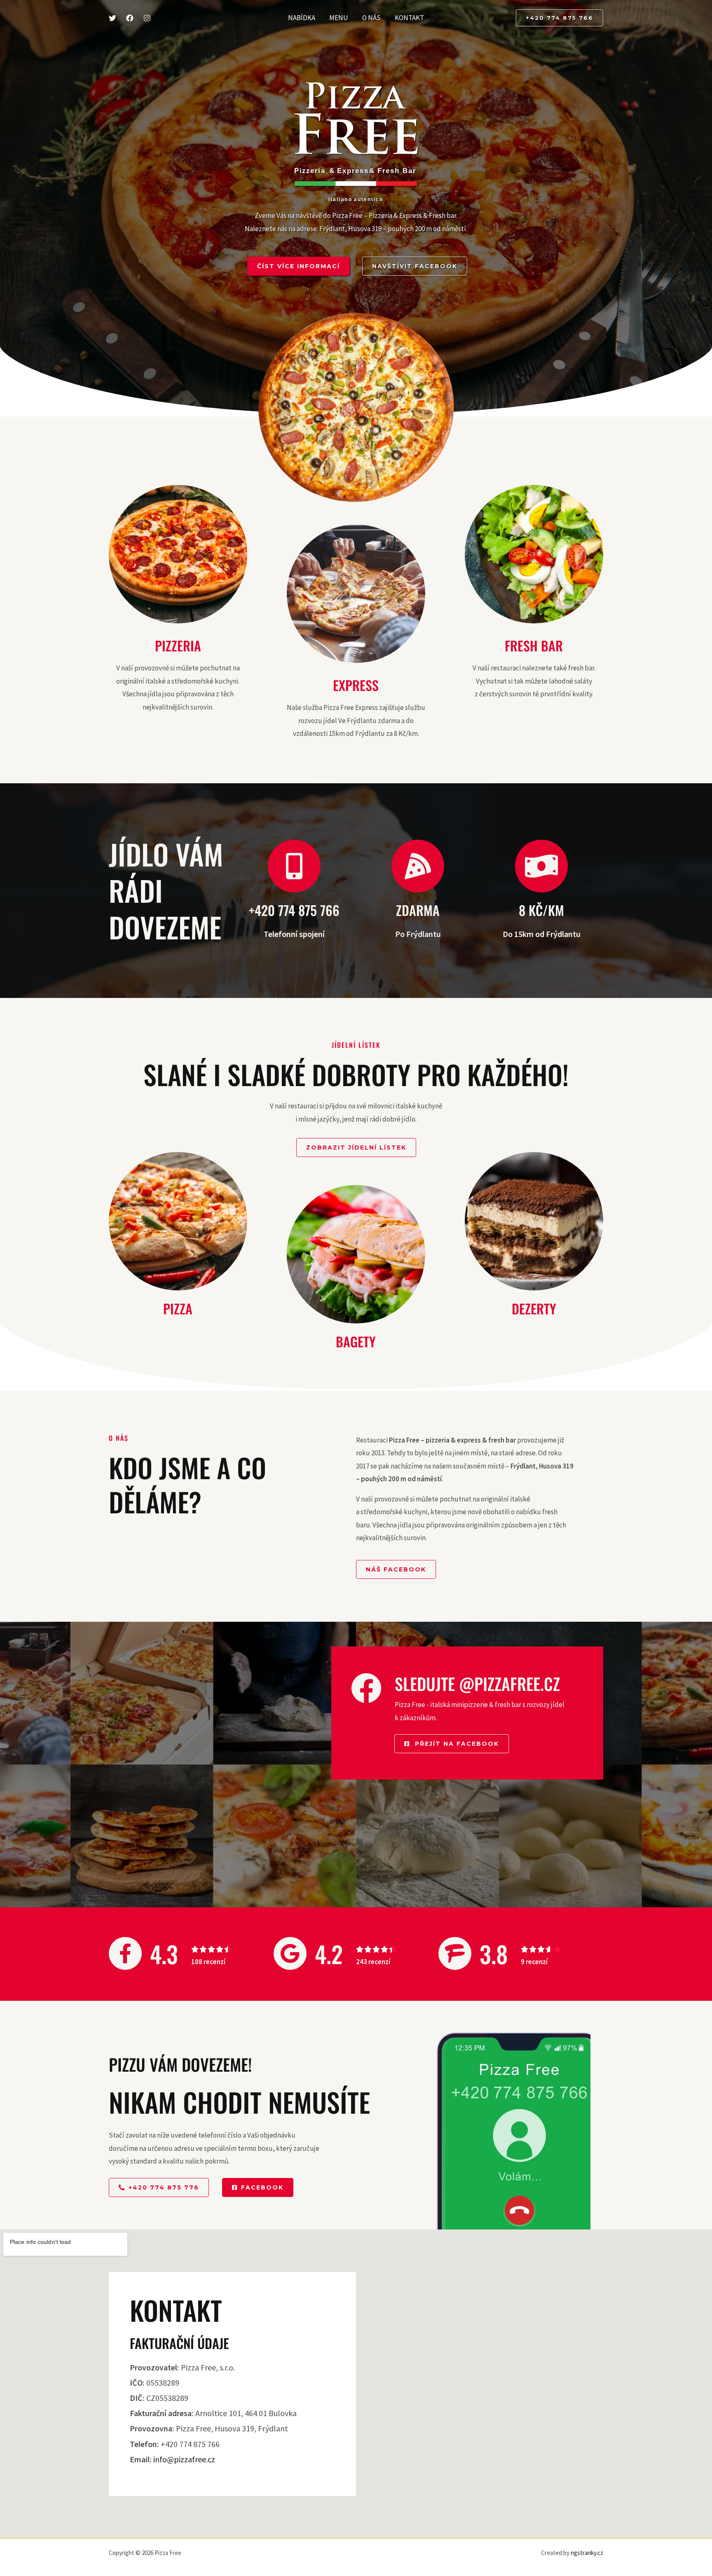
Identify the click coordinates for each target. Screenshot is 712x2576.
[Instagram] (147, 18)
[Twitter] (112, 18)
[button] (560, 18)
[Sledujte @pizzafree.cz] (366, 1688)
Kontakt (409, 18)
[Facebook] (130, 18)
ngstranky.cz (587, 2553)
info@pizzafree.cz (184, 2459)
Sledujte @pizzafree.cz (477, 1684)
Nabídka (302, 18)
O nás (371, 18)
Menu (339, 18)
